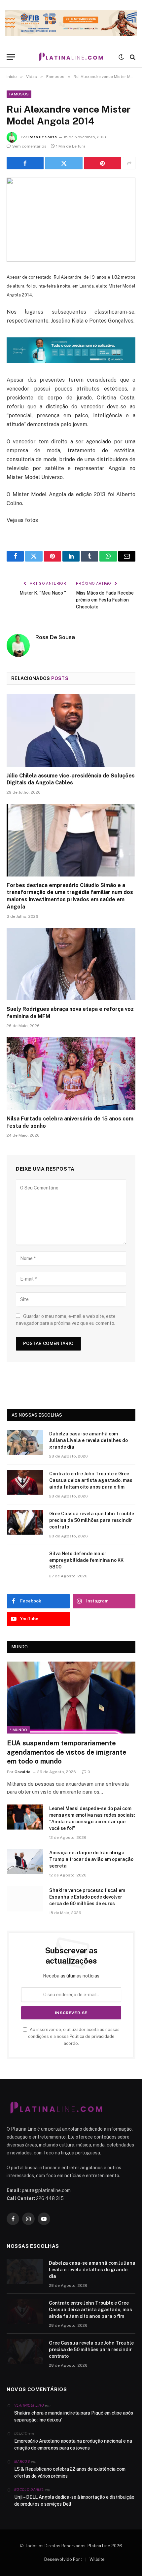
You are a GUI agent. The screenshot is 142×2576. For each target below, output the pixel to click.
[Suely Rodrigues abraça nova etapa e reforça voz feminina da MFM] (71, 964)
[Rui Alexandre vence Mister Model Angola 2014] (71, 220)
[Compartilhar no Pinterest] (103, 163)
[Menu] (11, 57)
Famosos (19, 94)
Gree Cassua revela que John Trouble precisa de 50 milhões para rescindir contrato (92, 1520)
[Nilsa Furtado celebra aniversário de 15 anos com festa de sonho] (71, 1073)
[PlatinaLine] (71, 57)
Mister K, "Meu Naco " (43, 593)
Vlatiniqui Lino (29, 2405)
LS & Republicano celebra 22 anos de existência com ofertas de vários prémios (70, 2473)
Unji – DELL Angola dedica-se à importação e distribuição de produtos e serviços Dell (74, 2501)
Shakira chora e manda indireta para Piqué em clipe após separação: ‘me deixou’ (74, 2416)
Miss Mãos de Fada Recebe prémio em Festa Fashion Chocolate (105, 600)
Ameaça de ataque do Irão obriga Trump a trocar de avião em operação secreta (91, 1859)
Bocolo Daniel (29, 2490)
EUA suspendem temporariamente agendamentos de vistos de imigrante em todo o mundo (67, 1752)
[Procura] (132, 57)
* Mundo (18, 1730)
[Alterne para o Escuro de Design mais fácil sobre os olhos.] (121, 57)
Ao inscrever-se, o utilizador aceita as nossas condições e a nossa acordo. (74, 2037)
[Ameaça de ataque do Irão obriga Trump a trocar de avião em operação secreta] (25, 1861)
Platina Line (99, 2546)
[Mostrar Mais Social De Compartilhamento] (129, 163)
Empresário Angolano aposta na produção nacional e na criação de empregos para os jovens (73, 2444)
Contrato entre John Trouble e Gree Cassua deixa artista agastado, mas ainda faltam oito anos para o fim (91, 1480)
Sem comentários (29, 146)
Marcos (22, 2461)
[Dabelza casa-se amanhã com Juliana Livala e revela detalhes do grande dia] (25, 1442)
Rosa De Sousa (43, 137)
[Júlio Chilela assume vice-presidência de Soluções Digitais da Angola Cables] (71, 730)
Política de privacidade (92, 2036)
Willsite (97, 2559)
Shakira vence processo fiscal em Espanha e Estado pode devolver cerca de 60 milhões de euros (87, 1897)
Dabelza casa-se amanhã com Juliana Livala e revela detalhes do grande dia (89, 1440)
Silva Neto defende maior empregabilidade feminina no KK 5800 (86, 1560)
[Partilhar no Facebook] (25, 163)
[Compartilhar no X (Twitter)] (64, 163)
